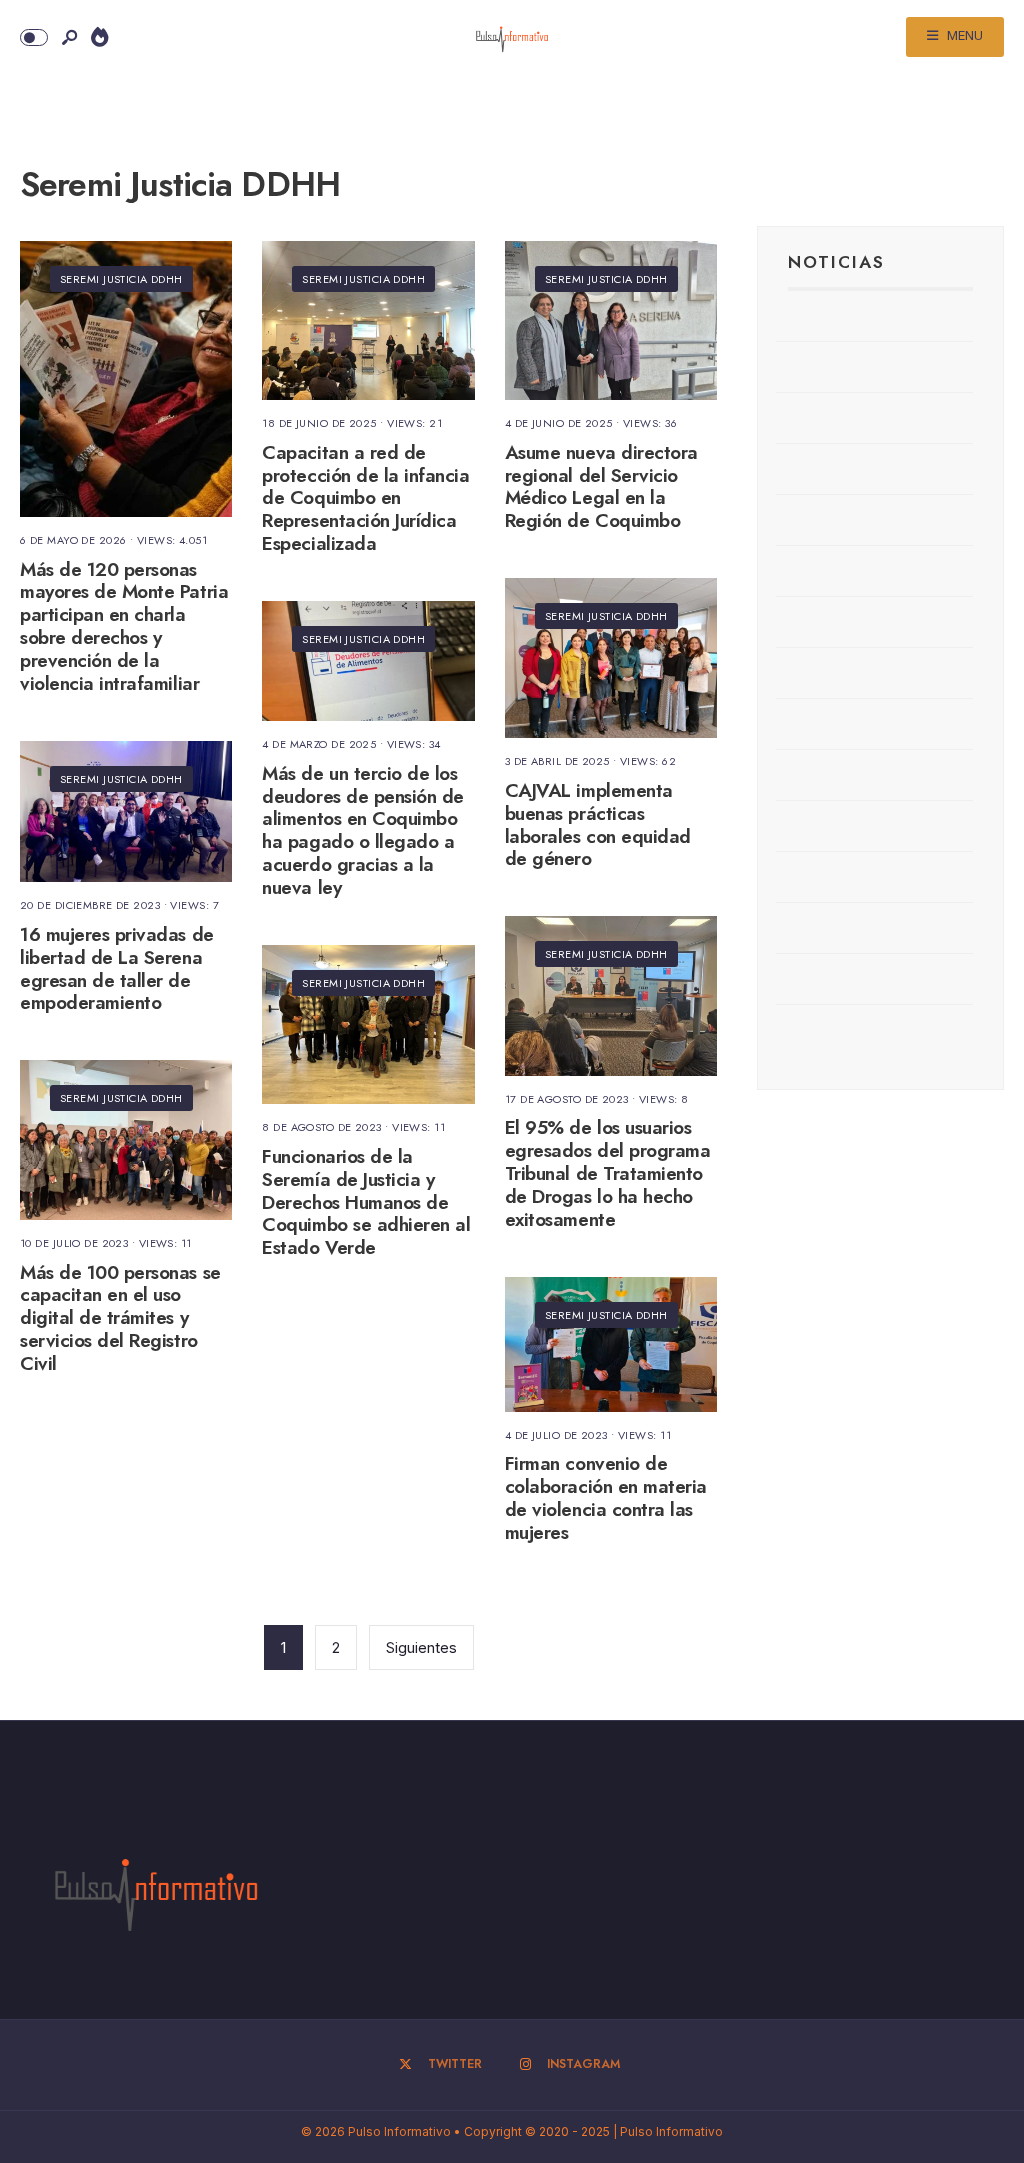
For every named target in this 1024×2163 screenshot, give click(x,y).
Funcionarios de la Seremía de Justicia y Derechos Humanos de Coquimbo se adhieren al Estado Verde (366, 1202)
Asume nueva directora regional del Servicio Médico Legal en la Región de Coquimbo (601, 486)
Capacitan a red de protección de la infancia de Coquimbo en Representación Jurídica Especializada (365, 498)
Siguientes (421, 1647)
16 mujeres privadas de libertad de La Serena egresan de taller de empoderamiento (117, 968)
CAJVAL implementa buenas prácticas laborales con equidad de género (598, 824)
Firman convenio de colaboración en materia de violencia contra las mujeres (606, 1498)
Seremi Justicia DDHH (121, 279)
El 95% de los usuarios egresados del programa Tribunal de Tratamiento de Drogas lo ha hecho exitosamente (608, 1174)
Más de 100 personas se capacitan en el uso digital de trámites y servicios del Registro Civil (120, 1318)
